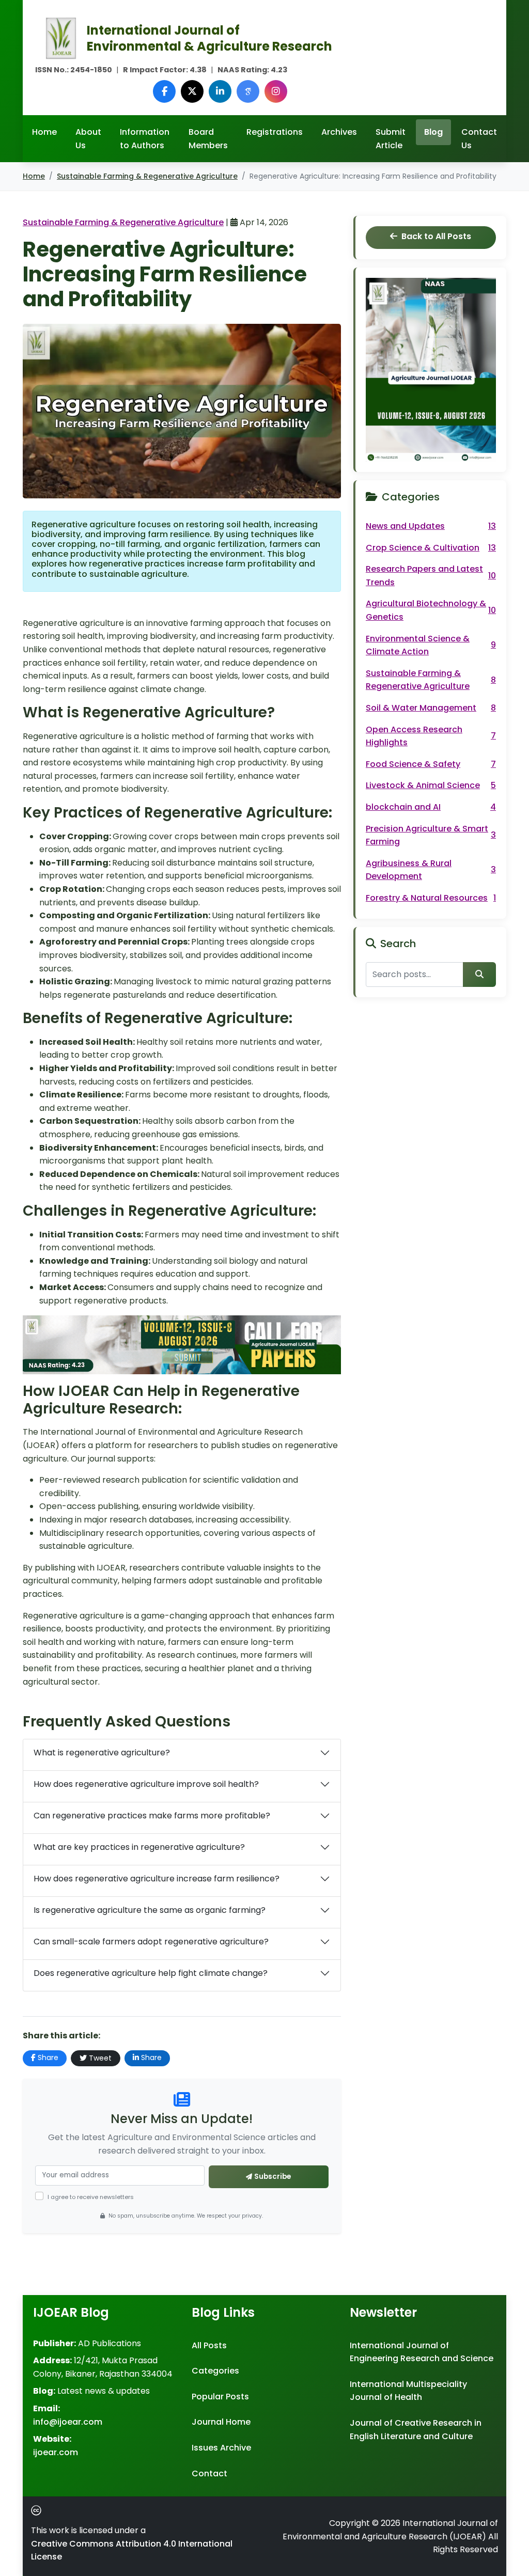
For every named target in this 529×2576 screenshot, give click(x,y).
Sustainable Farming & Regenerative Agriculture (147, 176)
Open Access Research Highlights (431, 736)
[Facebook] (164, 91)
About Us (88, 139)
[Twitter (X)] (192, 91)
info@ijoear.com (68, 2422)
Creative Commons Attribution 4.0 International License (132, 2550)
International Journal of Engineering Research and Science (422, 2352)
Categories (215, 2371)
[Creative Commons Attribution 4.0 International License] (38, 2510)
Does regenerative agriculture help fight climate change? (151, 1973)
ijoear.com (56, 2452)
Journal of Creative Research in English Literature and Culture (416, 2430)
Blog (433, 132)
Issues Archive (221, 2448)
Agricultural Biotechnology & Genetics (431, 610)
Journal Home (221, 2422)
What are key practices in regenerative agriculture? (139, 1847)
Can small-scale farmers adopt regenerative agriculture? (151, 1942)
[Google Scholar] (248, 91)
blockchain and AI (431, 807)
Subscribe (273, 2177)
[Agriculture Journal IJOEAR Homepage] (61, 37)
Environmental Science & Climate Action (431, 645)
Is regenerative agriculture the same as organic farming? (150, 1910)
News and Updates (431, 526)
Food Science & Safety (431, 764)
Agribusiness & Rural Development (431, 870)
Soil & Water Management (431, 708)
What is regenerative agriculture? (102, 1753)
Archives (339, 132)
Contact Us (479, 139)
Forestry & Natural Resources (431, 898)
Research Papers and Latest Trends (431, 576)
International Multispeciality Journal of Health (408, 2391)
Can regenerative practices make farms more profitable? (152, 1816)
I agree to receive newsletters (91, 2197)
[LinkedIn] (220, 91)
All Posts (209, 2345)
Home (44, 132)
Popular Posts (220, 2397)
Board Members (208, 139)
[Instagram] (276, 91)
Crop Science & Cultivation (431, 548)
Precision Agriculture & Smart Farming (431, 835)
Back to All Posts (436, 236)
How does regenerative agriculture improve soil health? (146, 1784)
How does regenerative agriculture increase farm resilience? (157, 1879)
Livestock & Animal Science (431, 785)
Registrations (275, 132)
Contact (209, 2473)
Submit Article (391, 139)
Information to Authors (145, 139)
